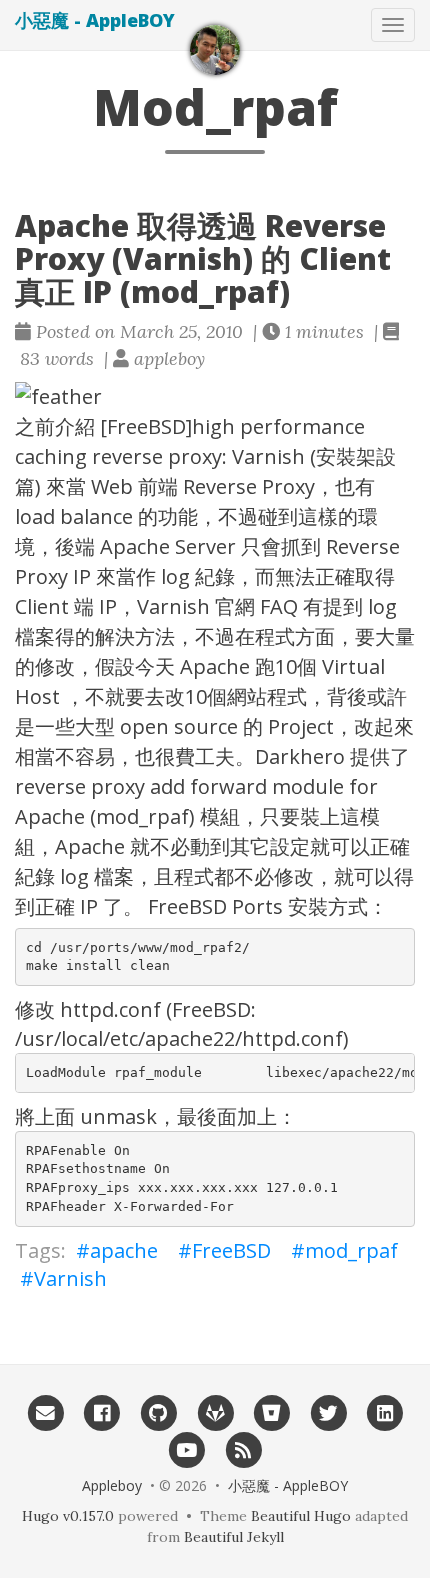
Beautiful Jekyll (234, 1537)
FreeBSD (231, 1250)
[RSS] (243, 1449)
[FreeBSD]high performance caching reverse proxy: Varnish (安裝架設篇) (205, 456)
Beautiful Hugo (301, 1516)
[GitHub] (158, 1412)
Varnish (173, 606)
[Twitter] (328, 1412)
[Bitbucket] (271, 1412)
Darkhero (300, 756)
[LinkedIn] (385, 1412)
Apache (135, 546)
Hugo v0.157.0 (68, 1516)
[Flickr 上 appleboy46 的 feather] (215, 397)
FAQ (279, 606)
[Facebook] (101, 1412)
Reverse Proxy (249, 486)
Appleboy (112, 1485)
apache (124, 1250)
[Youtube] (186, 1449)
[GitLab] (215, 1412)
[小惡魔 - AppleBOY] (215, 50)
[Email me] (45, 1412)
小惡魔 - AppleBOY (95, 20)
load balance (74, 516)
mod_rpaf (351, 1250)
